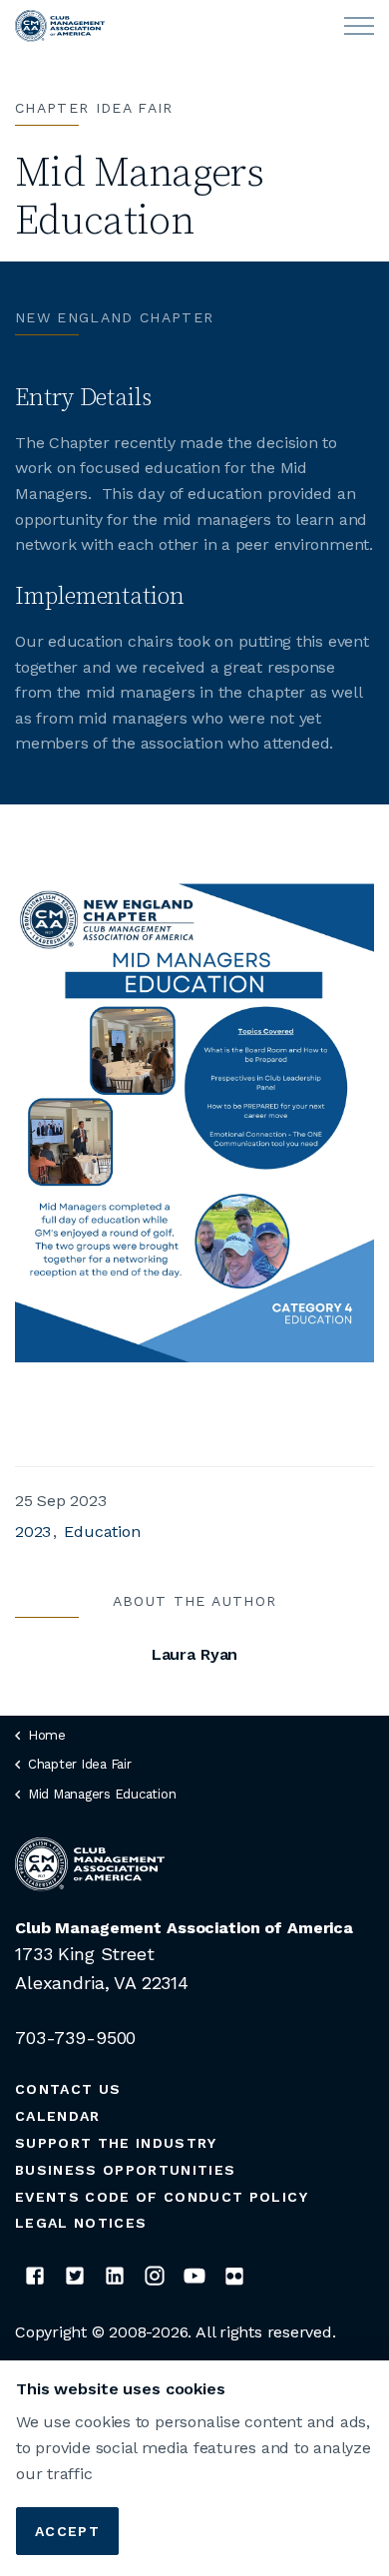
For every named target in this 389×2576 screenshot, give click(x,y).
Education (102, 1532)
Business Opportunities (125, 2170)
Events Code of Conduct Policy (162, 2197)
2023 (33, 1532)
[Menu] (359, 26)
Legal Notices (81, 2223)
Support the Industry (116, 2143)
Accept (67, 2531)
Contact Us (68, 2089)
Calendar (58, 2116)
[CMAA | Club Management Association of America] (60, 26)
